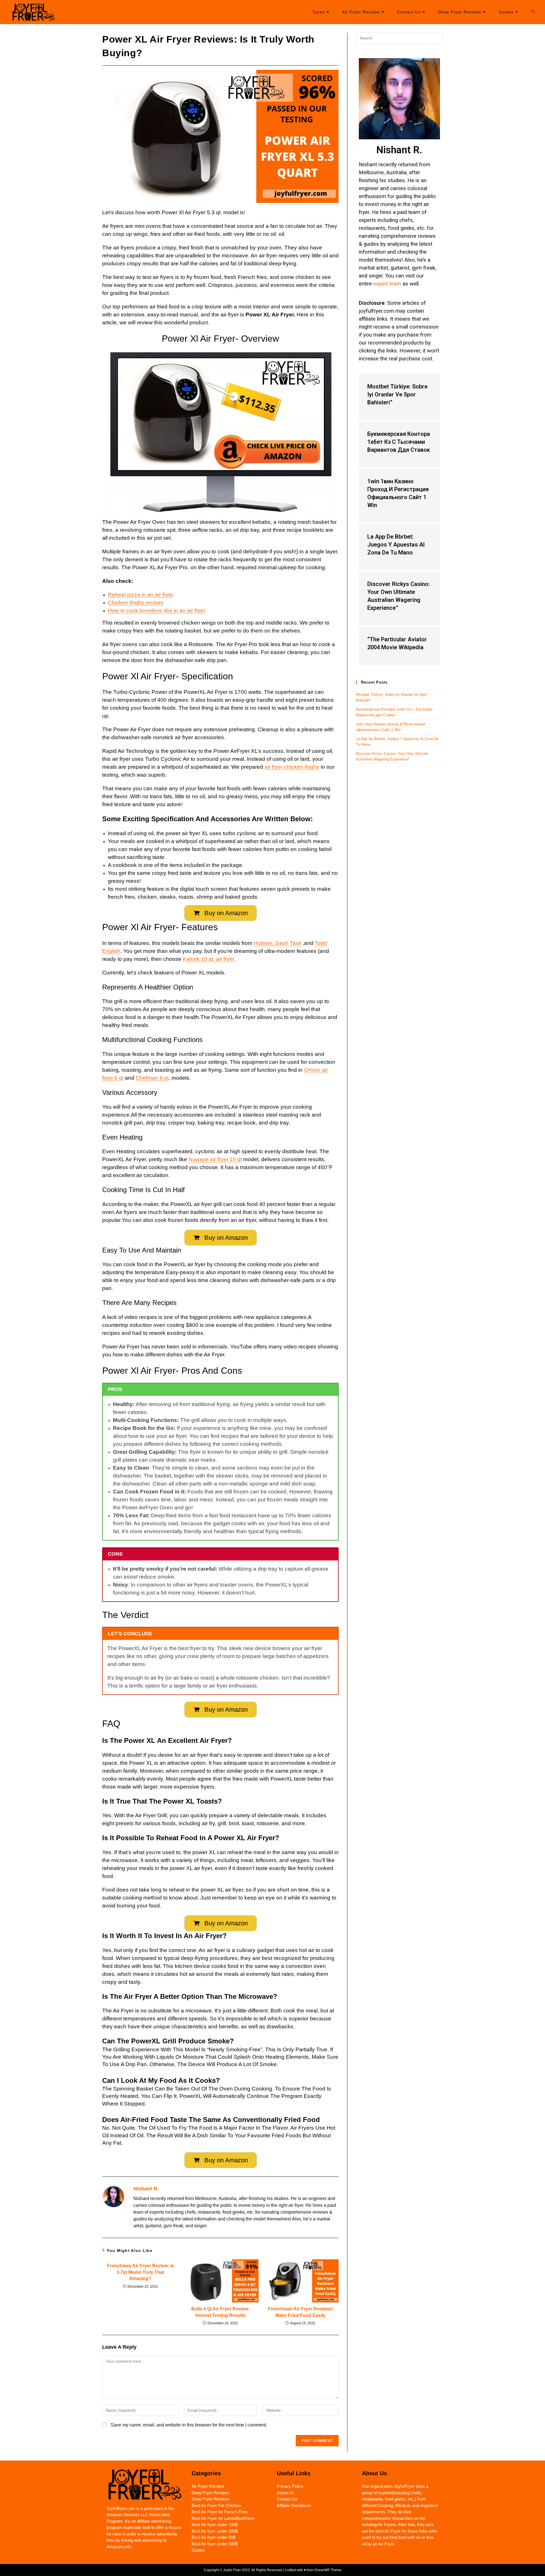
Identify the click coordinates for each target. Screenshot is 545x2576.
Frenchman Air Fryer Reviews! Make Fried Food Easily (300, 2312)
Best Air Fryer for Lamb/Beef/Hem (223, 2518)
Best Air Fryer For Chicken (216, 2505)
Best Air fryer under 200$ (215, 2531)
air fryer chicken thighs (292, 767)
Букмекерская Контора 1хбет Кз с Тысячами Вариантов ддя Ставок (399, 442)
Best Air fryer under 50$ (213, 2537)
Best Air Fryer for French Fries (220, 2512)
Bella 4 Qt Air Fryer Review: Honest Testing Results (220, 2312)
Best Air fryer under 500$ (215, 2544)
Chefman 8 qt (152, 1078)
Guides (198, 2550)
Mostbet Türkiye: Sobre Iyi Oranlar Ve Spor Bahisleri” (397, 394)
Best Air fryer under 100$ (215, 2524)
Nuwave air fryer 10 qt (215, 1159)
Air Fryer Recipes (208, 2486)
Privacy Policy (290, 2486)
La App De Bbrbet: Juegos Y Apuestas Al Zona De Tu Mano (396, 545)
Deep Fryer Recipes (210, 2493)
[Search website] (533, 12)
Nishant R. (146, 2189)
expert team (387, 284)
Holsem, (265, 943)
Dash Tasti (288, 943)
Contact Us (287, 2499)
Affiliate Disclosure (294, 2505)
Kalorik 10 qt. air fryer (208, 959)
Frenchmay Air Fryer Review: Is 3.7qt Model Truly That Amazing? (141, 2272)
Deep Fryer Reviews (211, 2499)
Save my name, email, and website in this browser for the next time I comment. (189, 2425)
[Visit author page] (114, 2196)
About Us (285, 2493)
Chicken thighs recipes (136, 603)
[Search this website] (399, 38)
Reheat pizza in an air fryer (141, 595)
